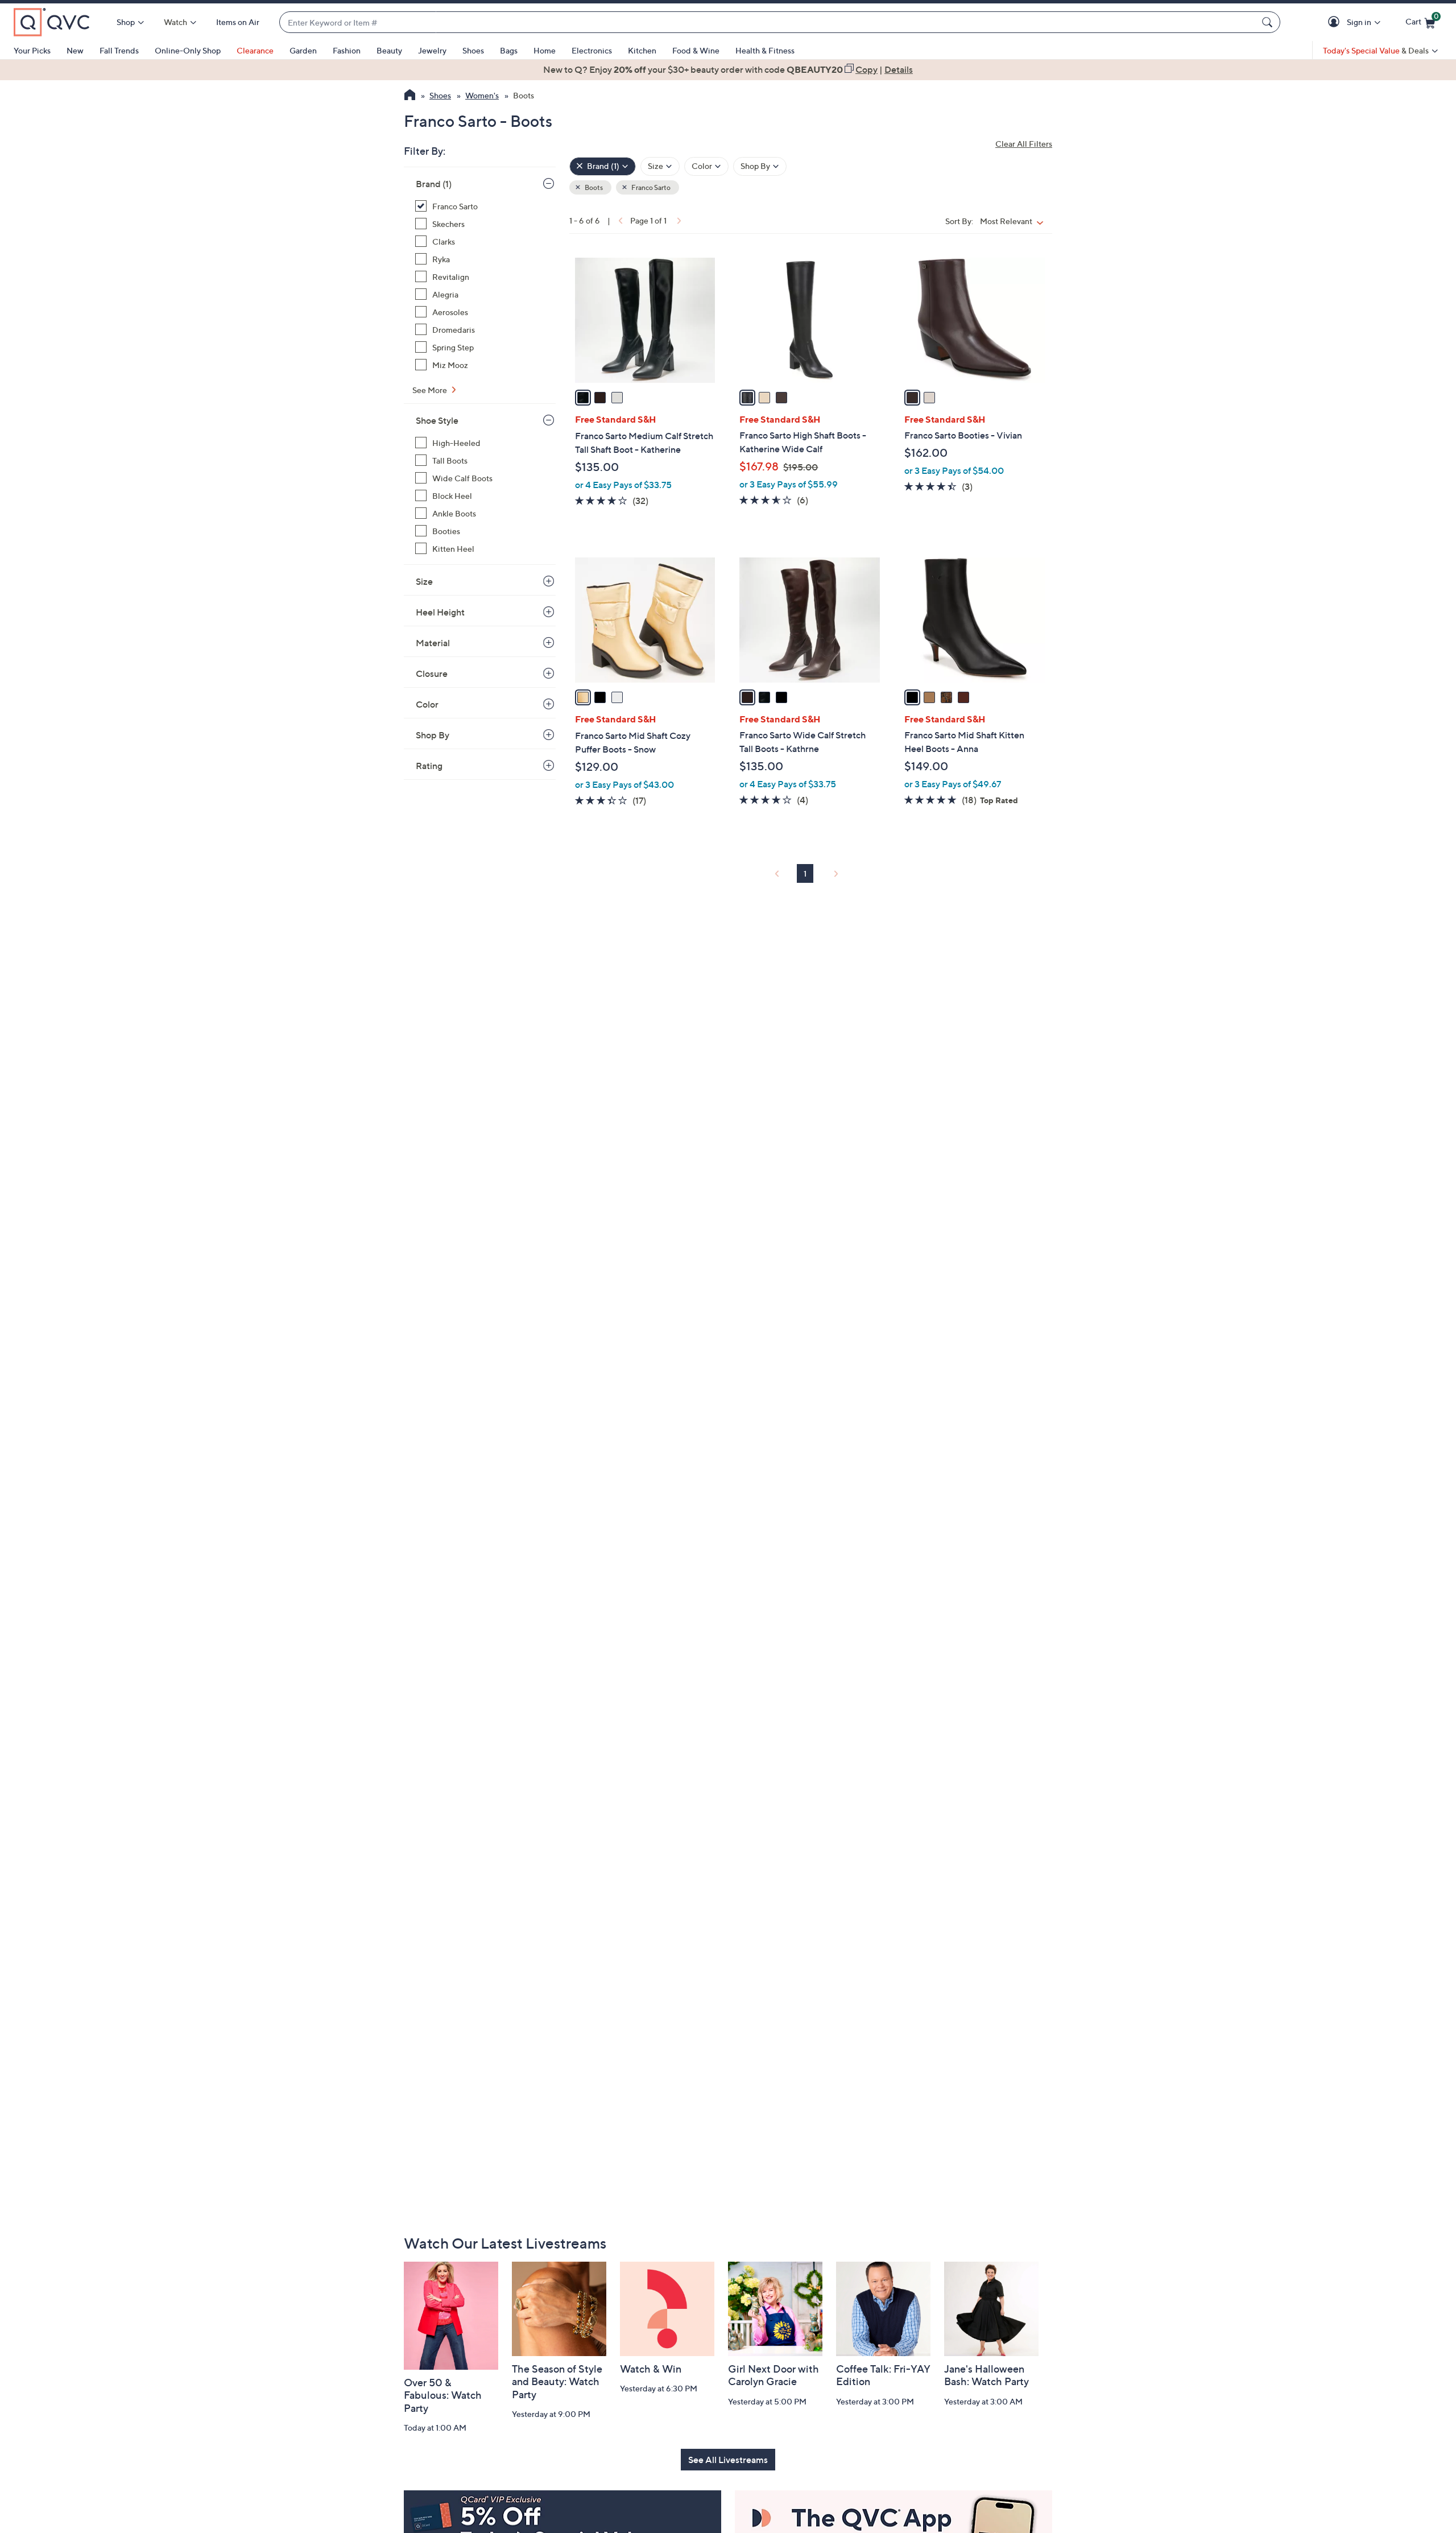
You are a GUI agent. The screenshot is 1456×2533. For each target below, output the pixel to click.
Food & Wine (696, 50)
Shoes (473, 50)
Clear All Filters (1024, 144)
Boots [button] (593, 187)
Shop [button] (126, 22)
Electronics (592, 50)
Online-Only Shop (188, 50)
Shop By (433, 735)
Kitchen (642, 50)
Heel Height (440, 612)
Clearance (255, 50)
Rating (429, 766)
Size (424, 581)
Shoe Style (437, 420)
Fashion (347, 50)
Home (545, 50)
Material (433, 643)
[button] (1336, 22)
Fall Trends (119, 50)
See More (431, 390)
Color (427, 704)
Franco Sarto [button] (650, 187)
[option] (728, 69)
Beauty (389, 50)
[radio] (583, 398)
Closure (432, 673)
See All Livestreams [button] (728, 2460)
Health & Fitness (765, 50)
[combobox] (768, 22)
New (75, 50)
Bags (509, 50)
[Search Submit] (1269, 22)
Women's (482, 95)
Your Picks (32, 50)
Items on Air (238, 22)
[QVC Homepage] (410, 96)
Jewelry (432, 50)
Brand (434, 184)
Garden (303, 50)
